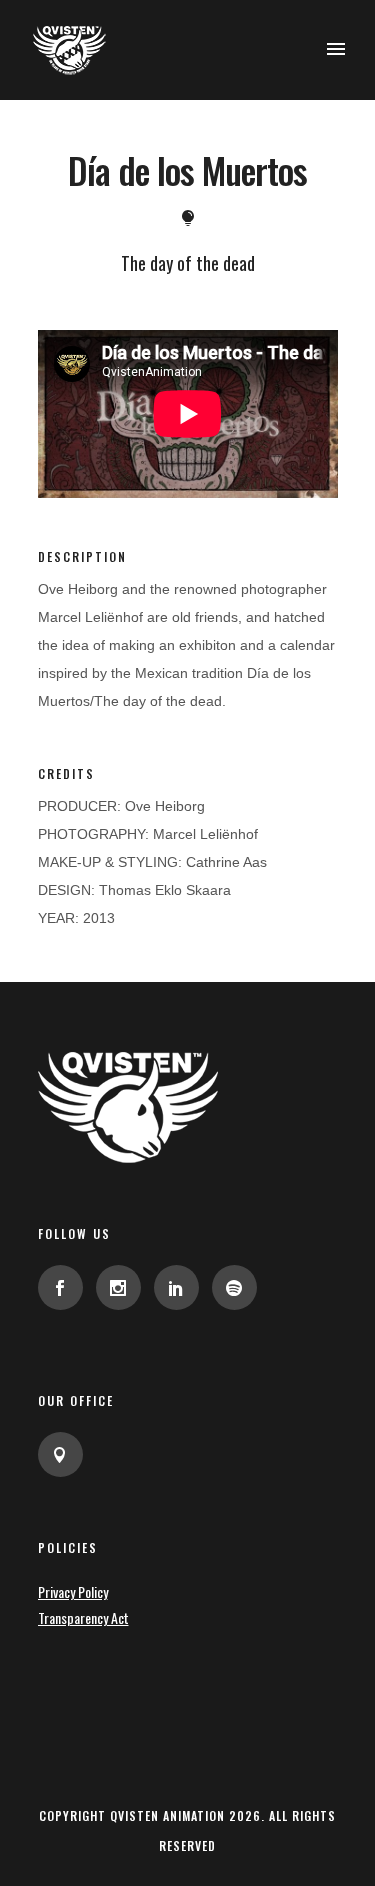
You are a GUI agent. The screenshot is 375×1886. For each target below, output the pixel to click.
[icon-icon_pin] (60, 1454)
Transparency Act (83, 1617)
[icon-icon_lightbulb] (188, 218)
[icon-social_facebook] (65, 1287)
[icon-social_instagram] (123, 1287)
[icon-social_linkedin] (181, 1287)
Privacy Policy (73, 1591)
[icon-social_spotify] (234, 1287)
